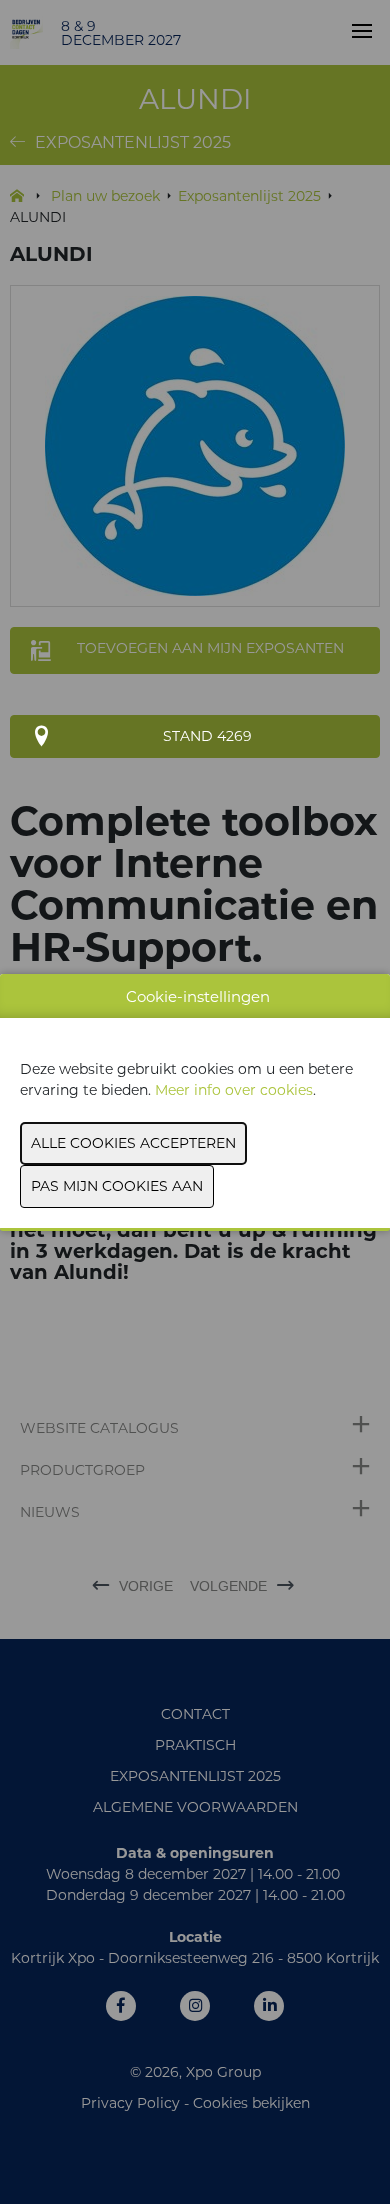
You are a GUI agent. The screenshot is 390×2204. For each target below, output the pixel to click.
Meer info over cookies (234, 1090)
